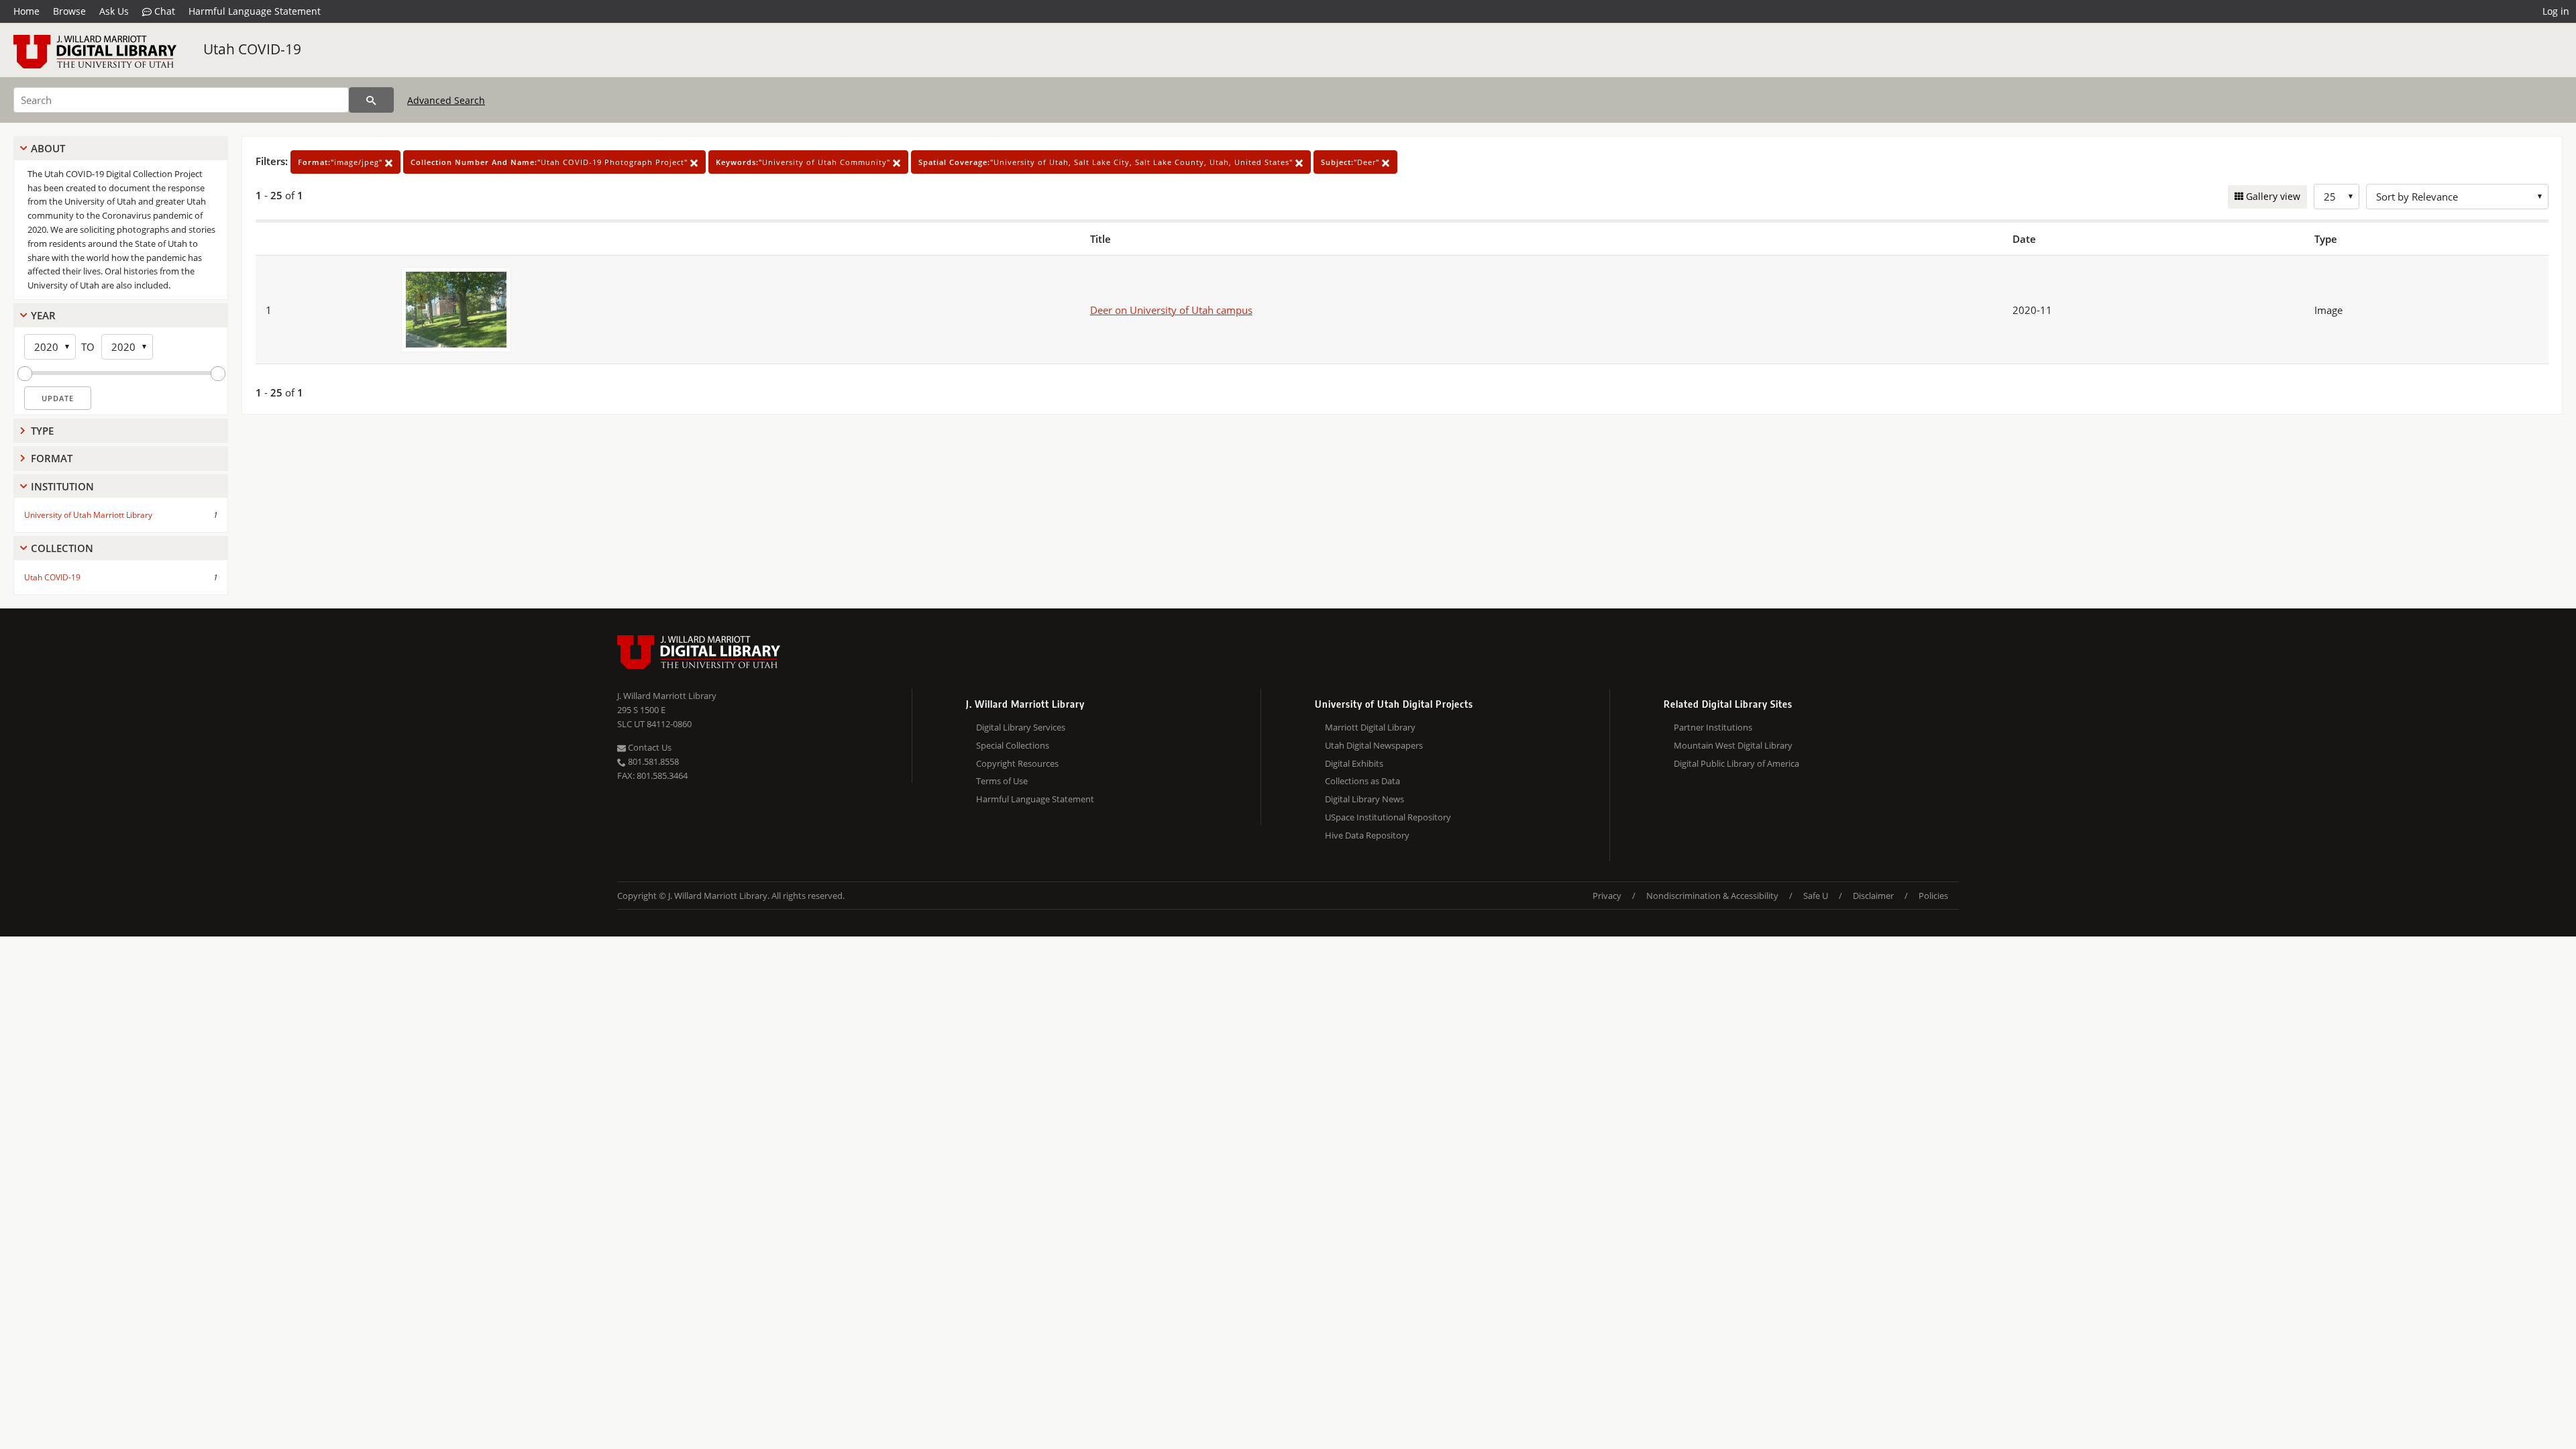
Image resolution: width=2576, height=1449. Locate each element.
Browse (69, 11)
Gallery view (2272, 196)
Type (42, 431)
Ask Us (114, 11)
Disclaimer (1873, 896)
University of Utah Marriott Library (88, 515)
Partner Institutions (1713, 727)
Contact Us (649, 747)
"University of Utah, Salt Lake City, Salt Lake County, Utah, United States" (1107, 162)
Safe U (1816, 896)
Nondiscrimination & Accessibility (1712, 896)
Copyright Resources (1017, 763)
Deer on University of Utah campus (1171, 310)
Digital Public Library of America (1736, 763)
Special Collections (1013, 745)
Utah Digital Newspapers (1374, 745)
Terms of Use (1002, 781)
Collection (62, 548)
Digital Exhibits (1354, 763)
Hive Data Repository (1367, 835)
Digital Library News (1364, 799)
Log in (2556, 11)
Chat (163, 11)
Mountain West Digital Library (1733, 745)
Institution (62, 486)
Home (26, 11)
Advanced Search (446, 100)
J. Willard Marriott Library (667, 696)
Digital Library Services (1021, 727)
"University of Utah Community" (804, 162)
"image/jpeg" (341, 162)
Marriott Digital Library (1370, 727)
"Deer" (1351, 162)
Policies (1933, 896)
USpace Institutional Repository (1388, 817)
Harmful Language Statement (255, 11)
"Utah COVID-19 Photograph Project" (550, 162)
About (48, 148)
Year (43, 315)
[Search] (371, 100)
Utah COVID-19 (252, 49)
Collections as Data (1362, 781)
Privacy (1607, 896)
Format (52, 458)
